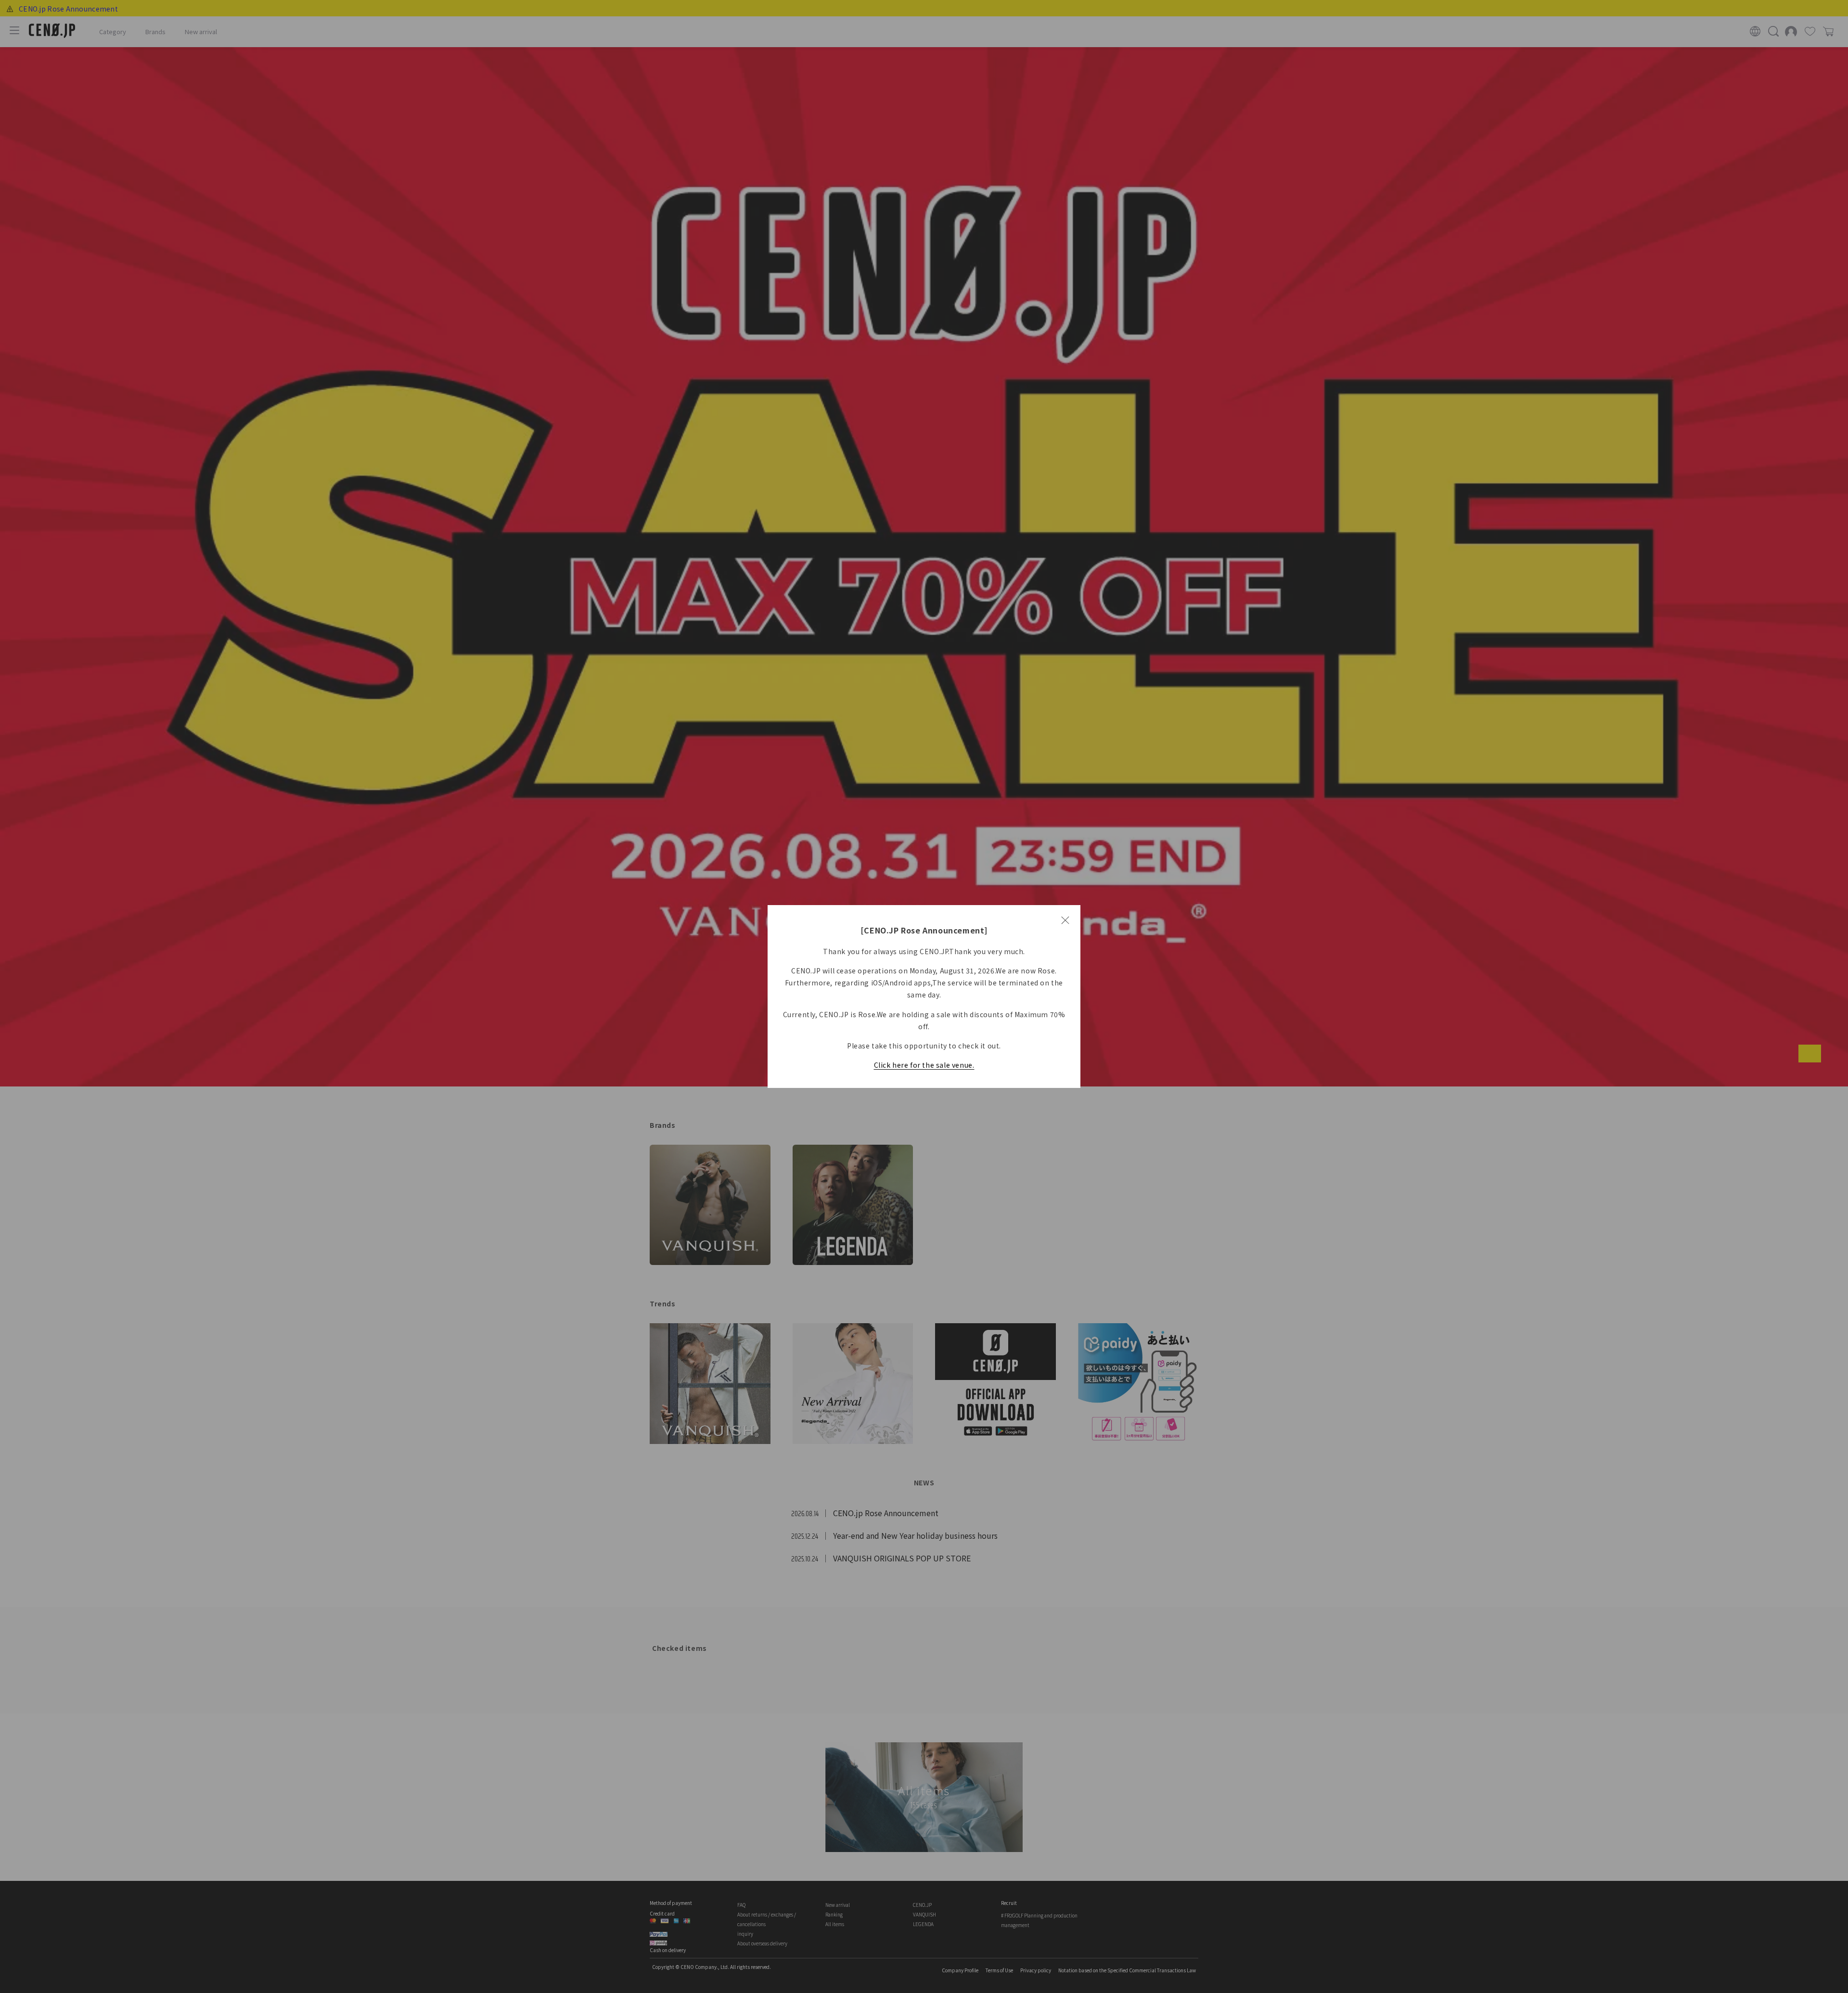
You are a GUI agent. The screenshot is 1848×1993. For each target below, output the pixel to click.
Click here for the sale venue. (924, 1065)
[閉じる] (1065, 920)
